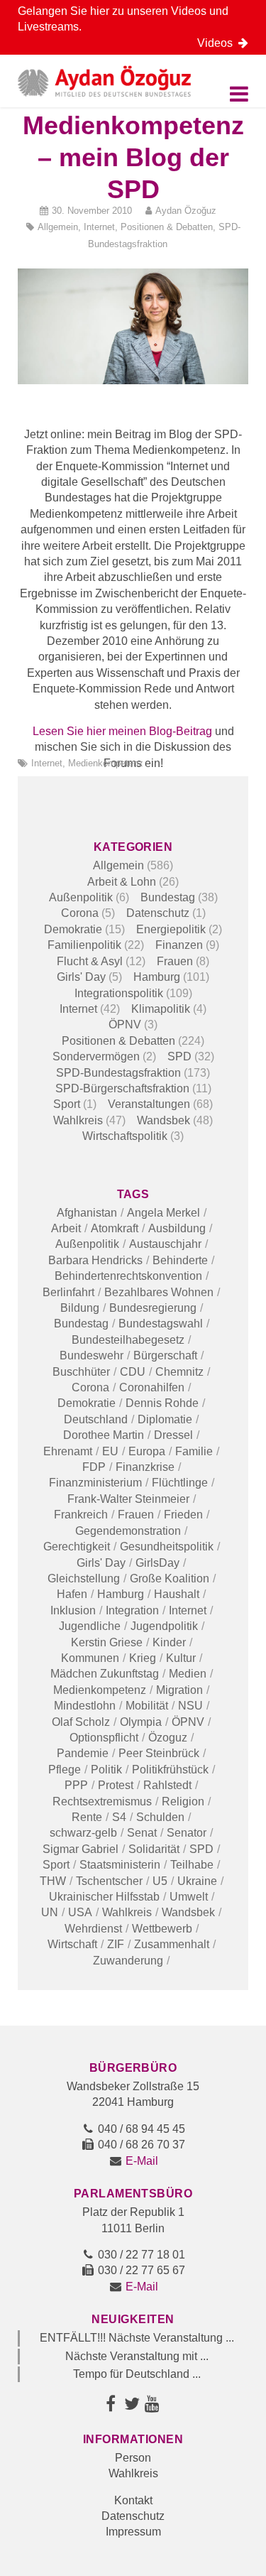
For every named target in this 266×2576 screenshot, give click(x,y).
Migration (179, 1690)
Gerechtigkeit (77, 1547)
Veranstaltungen (149, 1104)
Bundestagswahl (161, 1324)
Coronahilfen (152, 1387)
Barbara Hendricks (95, 1260)
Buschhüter (81, 1372)
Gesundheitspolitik (167, 1547)
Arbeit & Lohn (122, 882)
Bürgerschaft (165, 1355)
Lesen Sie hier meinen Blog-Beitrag (122, 731)
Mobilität (147, 1706)
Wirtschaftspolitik (125, 1136)
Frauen (175, 961)
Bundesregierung (153, 1308)
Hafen (72, 1594)
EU (110, 1451)
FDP (94, 1467)
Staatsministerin (120, 1865)
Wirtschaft (72, 1944)
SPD (179, 1056)
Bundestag (168, 897)
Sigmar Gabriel (81, 1849)
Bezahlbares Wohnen (159, 1292)
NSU (190, 1706)
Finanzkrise (145, 1467)
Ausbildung (177, 1228)
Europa (147, 1451)
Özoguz (168, 1738)
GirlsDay (157, 1563)
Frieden (183, 1515)
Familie (194, 1451)
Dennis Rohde (162, 1403)
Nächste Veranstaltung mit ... (137, 2356)
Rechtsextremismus (102, 1801)
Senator (187, 1833)
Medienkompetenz (106, 763)
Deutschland (96, 1419)
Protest (116, 1785)
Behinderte (180, 1260)
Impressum (133, 2532)
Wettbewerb (162, 1929)
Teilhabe (192, 1865)
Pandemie (83, 1753)
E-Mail (142, 2161)
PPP (76, 1785)
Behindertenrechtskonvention (128, 1276)
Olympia (141, 1722)
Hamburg (157, 977)
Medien (188, 1674)
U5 (160, 1881)
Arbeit (66, 1228)
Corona (80, 913)
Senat (142, 1833)
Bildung (80, 1308)
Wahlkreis (78, 1120)
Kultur (181, 1658)
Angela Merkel (164, 1213)
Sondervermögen (96, 1056)
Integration (132, 1610)
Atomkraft (115, 1228)
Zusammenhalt (172, 1944)
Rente (87, 1817)
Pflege (65, 1770)
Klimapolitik (161, 1009)
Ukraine (197, 1881)
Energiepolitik (171, 929)
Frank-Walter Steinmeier (128, 1499)
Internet (99, 227)
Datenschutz (158, 913)
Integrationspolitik (119, 993)
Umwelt (189, 1897)
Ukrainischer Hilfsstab (104, 1897)
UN (50, 1912)
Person (133, 2458)
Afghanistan (87, 1213)
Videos (218, 43)
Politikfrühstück (170, 1770)
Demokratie (73, 929)
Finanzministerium (95, 1483)
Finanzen (179, 945)
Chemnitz (179, 1372)
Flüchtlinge (180, 1483)
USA (80, 1912)
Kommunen (90, 1658)
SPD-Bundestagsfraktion (118, 1073)
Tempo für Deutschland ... (137, 2374)
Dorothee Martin (104, 1435)
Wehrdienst (93, 1929)
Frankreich (81, 1515)
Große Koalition (170, 1578)
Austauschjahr (165, 1244)
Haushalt (177, 1594)
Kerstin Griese (107, 1642)
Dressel (173, 1435)
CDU (133, 1372)
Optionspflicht (104, 1738)
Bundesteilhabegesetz (128, 1340)
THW (53, 1881)
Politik (106, 1770)
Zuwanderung (128, 1961)
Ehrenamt (68, 1451)
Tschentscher (109, 1881)
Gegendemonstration (128, 1531)
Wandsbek (164, 1120)
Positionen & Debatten (167, 227)
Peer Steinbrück (159, 1753)
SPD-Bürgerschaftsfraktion (122, 1088)
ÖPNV (125, 1025)
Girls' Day (81, 977)
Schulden (160, 1817)
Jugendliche (90, 1626)
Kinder (169, 1642)
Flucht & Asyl (90, 961)
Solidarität (154, 1849)
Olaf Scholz (81, 1722)
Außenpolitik (81, 897)
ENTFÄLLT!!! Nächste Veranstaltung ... (137, 2338)
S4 (119, 1817)
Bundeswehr (92, 1355)
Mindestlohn (85, 1706)
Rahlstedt (167, 1785)
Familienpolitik (84, 945)
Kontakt (133, 2500)
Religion (183, 1801)
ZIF (116, 1944)
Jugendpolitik (164, 1626)
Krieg (143, 1658)
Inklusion (73, 1610)
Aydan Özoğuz (186, 211)
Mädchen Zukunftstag (105, 1674)
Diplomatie (165, 1419)
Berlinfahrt (68, 1292)
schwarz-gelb (83, 1833)
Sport (67, 1104)
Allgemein (58, 227)
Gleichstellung (84, 1578)
